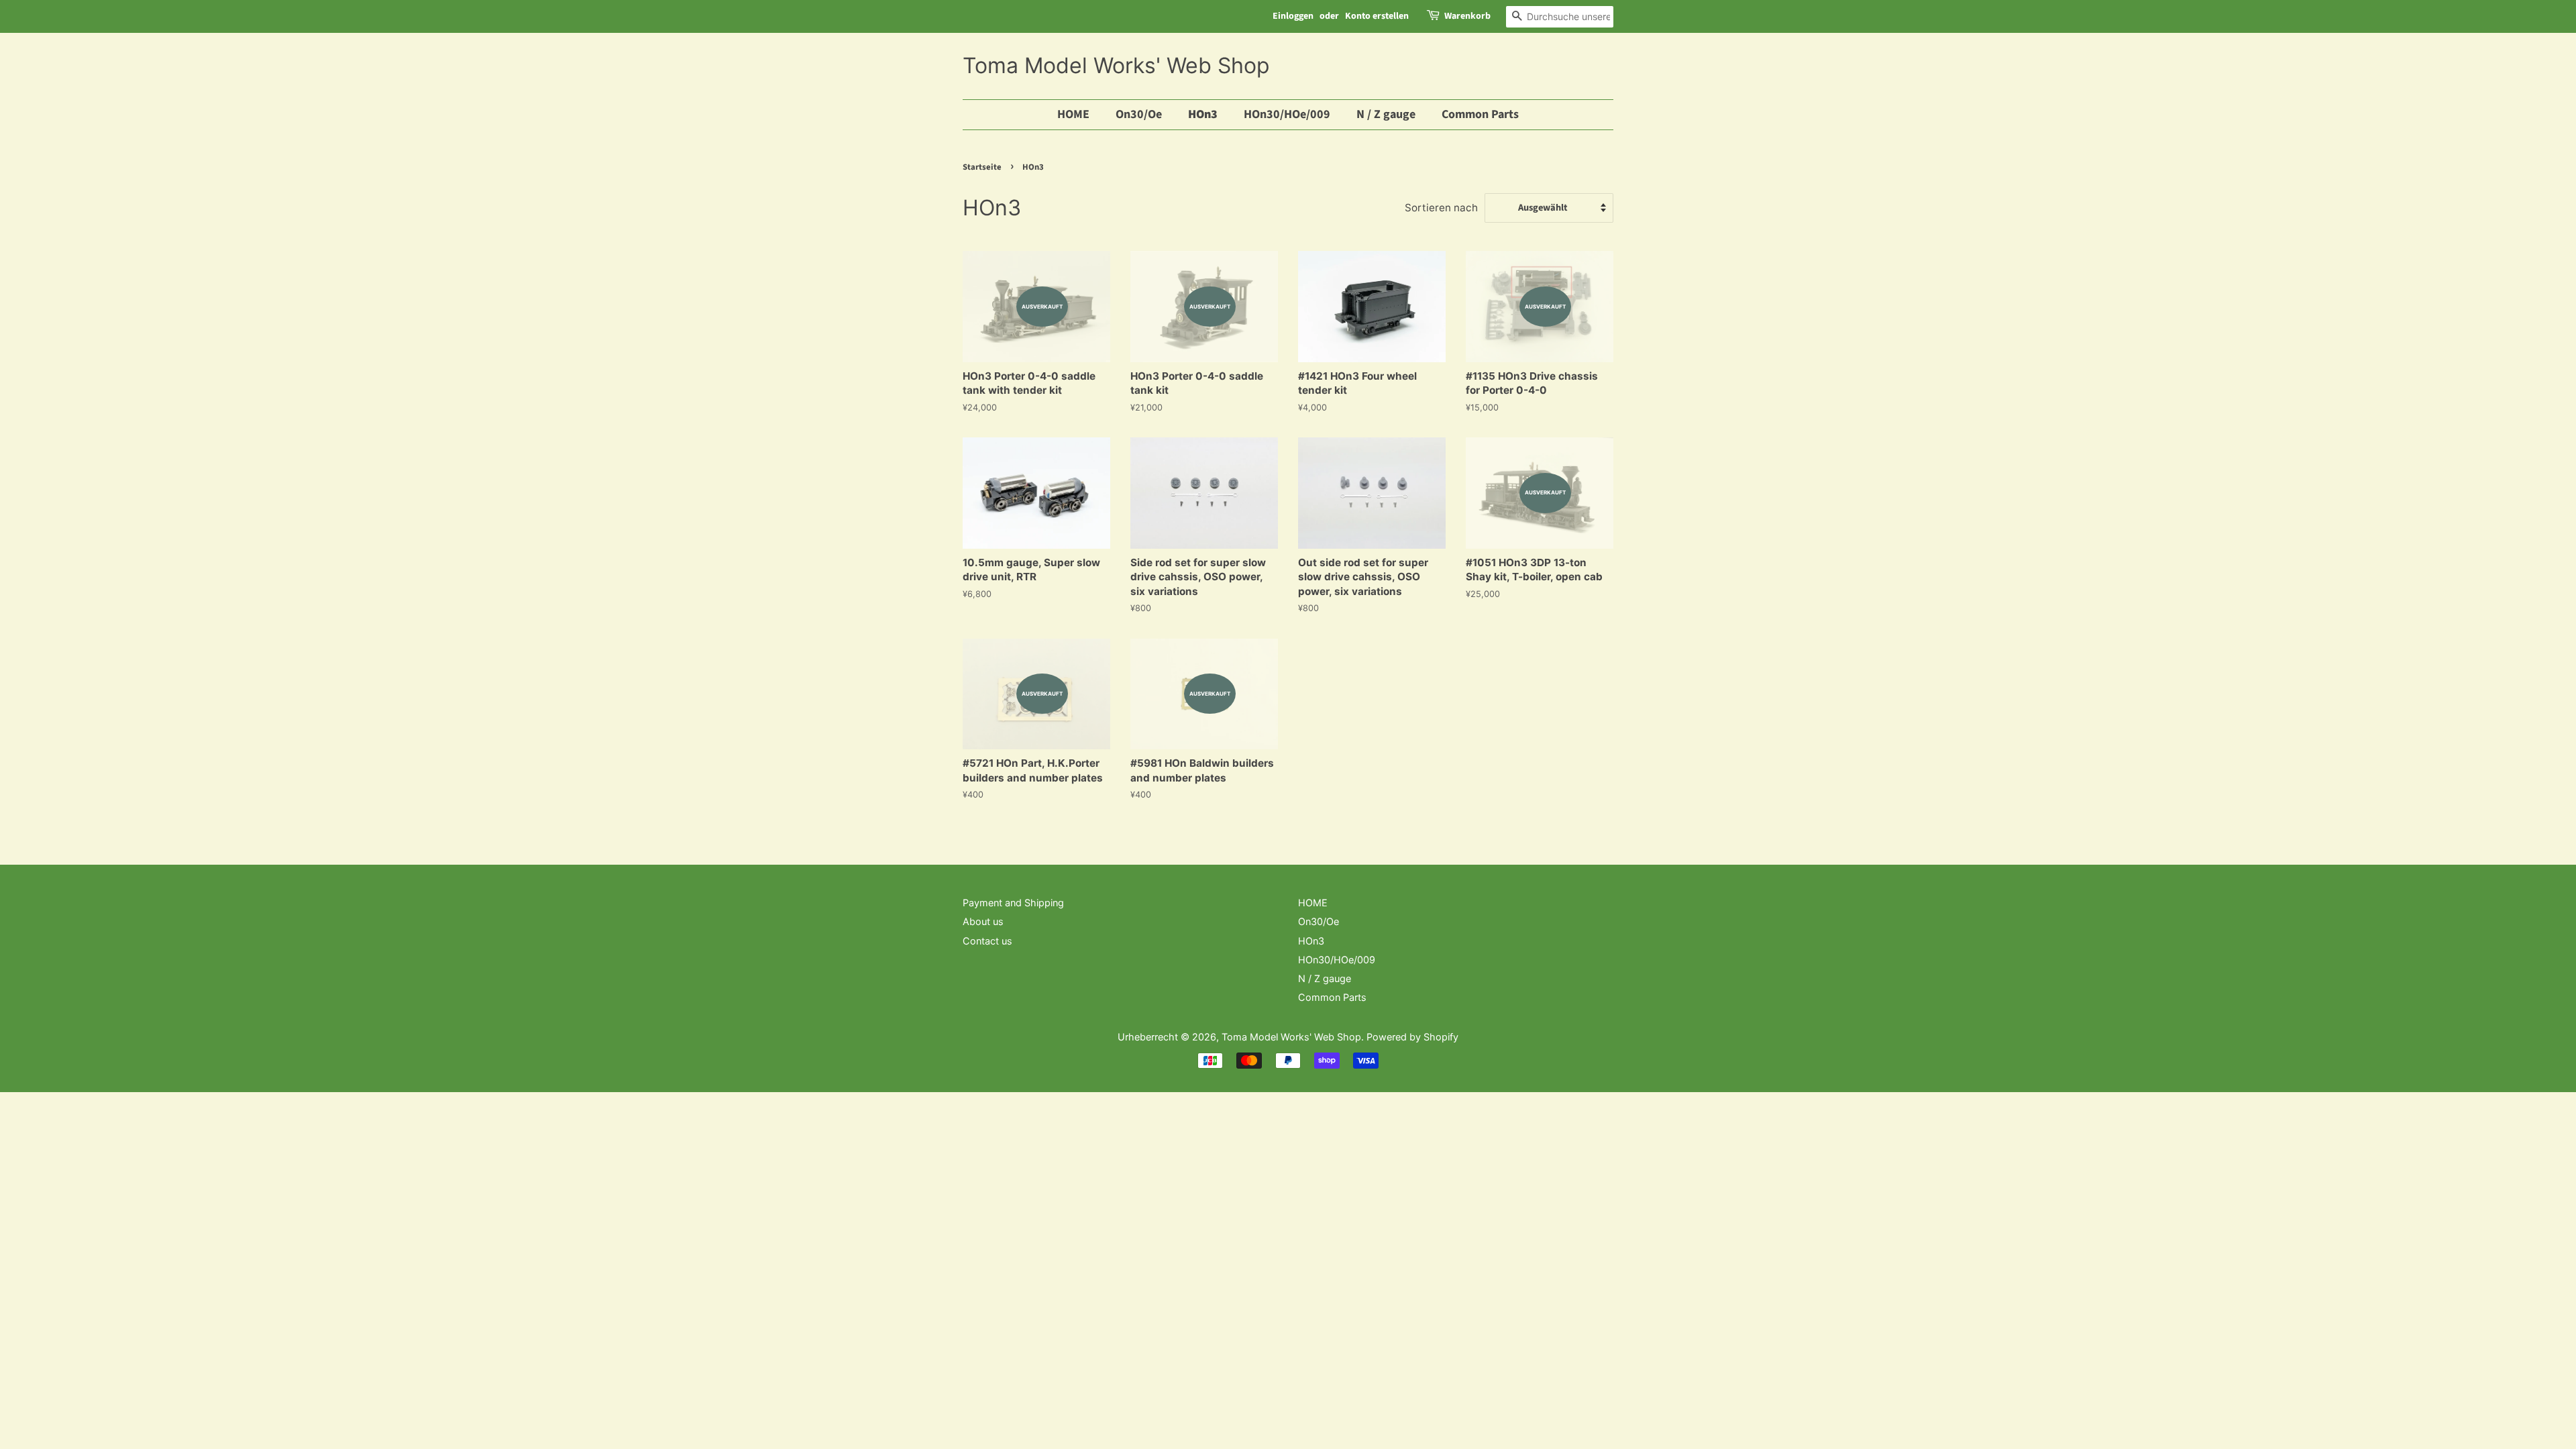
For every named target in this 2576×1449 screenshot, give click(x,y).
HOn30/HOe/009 (1287, 114)
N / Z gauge (1386, 114)
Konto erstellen (1377, 16)
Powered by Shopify (1412, 1037)
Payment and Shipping (1013, 903)
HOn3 (1203, 114)
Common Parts (1480, 114)
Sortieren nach (1441, 208)
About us (983, 921)
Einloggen (1293, 16)
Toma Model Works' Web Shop (1116, 66)
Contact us (987, 941)
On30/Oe (1139, 114)
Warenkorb (1467, 16)
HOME (1073, 114)
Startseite (982, 167)
